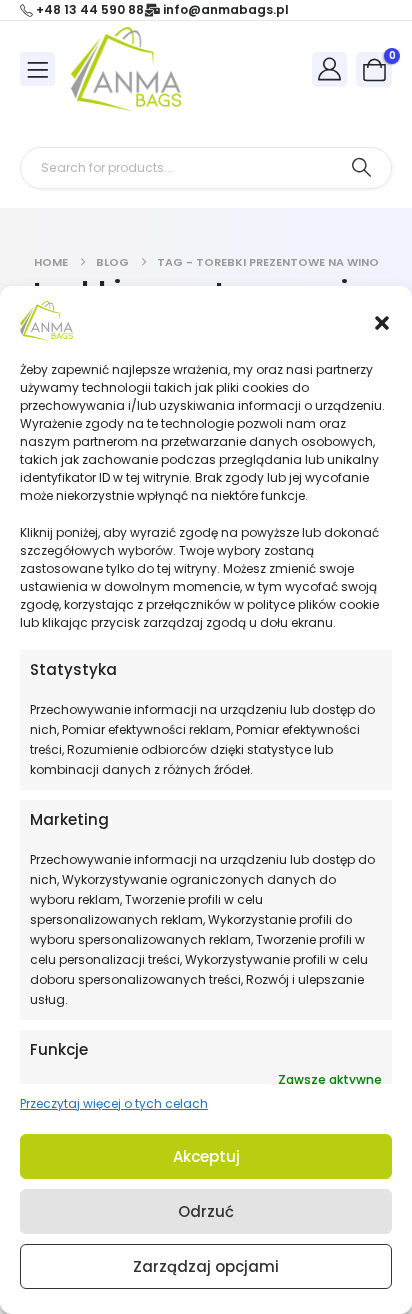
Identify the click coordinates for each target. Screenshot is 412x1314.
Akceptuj (206, 1156)
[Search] (361, 168)
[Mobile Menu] (37, 69)
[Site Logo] (126, 69)
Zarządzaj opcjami (206, 1266)
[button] (382, 321)
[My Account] (330, 68)
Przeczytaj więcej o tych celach (114, 1103)
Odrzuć (206, 1211)
